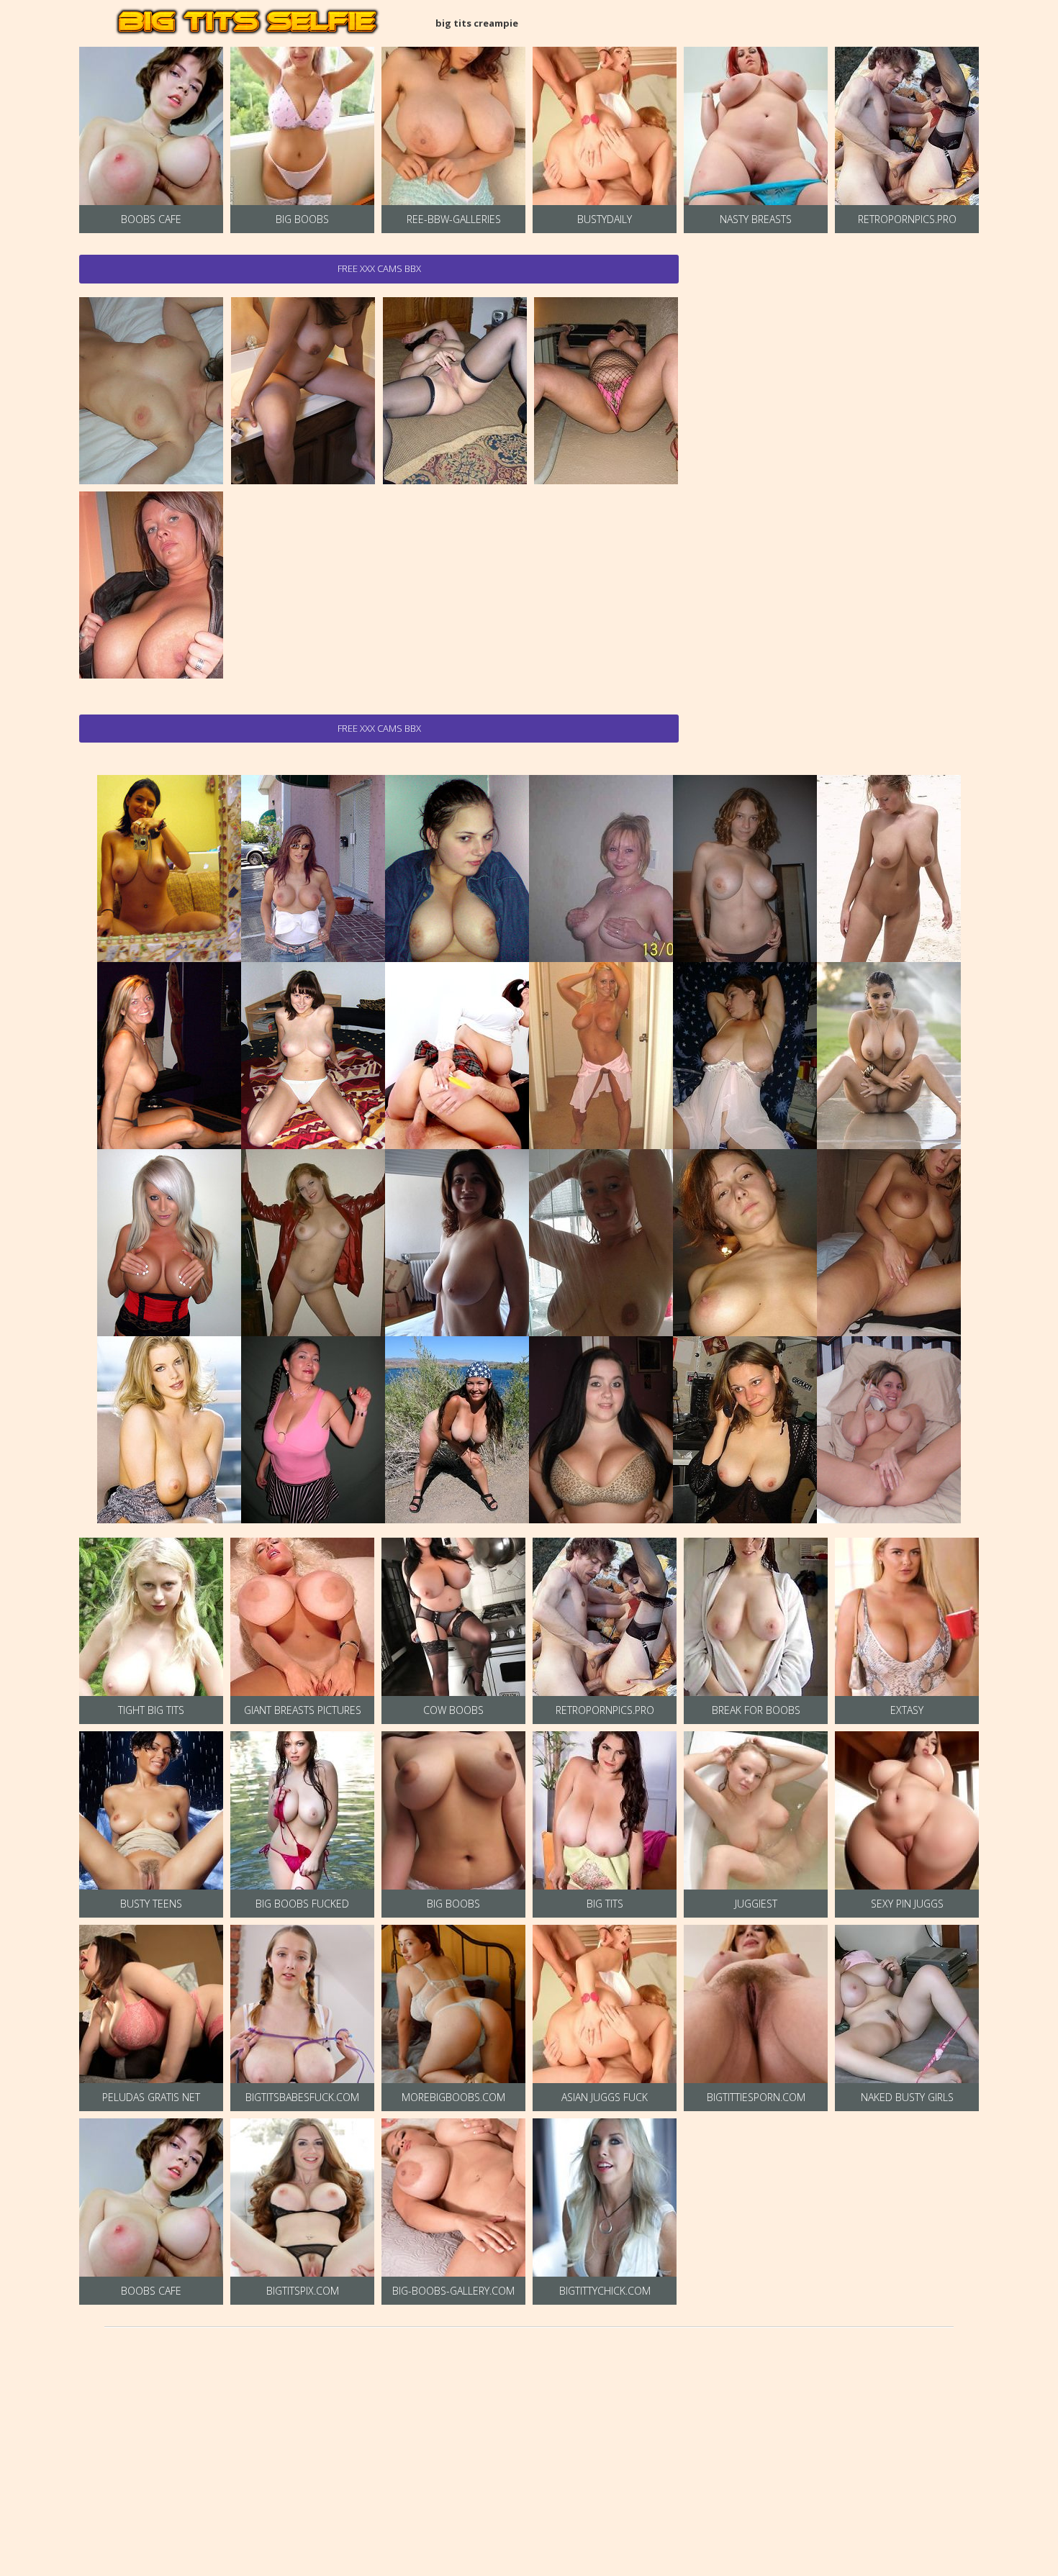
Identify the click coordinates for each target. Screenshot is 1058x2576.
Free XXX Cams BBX (379, 268)
